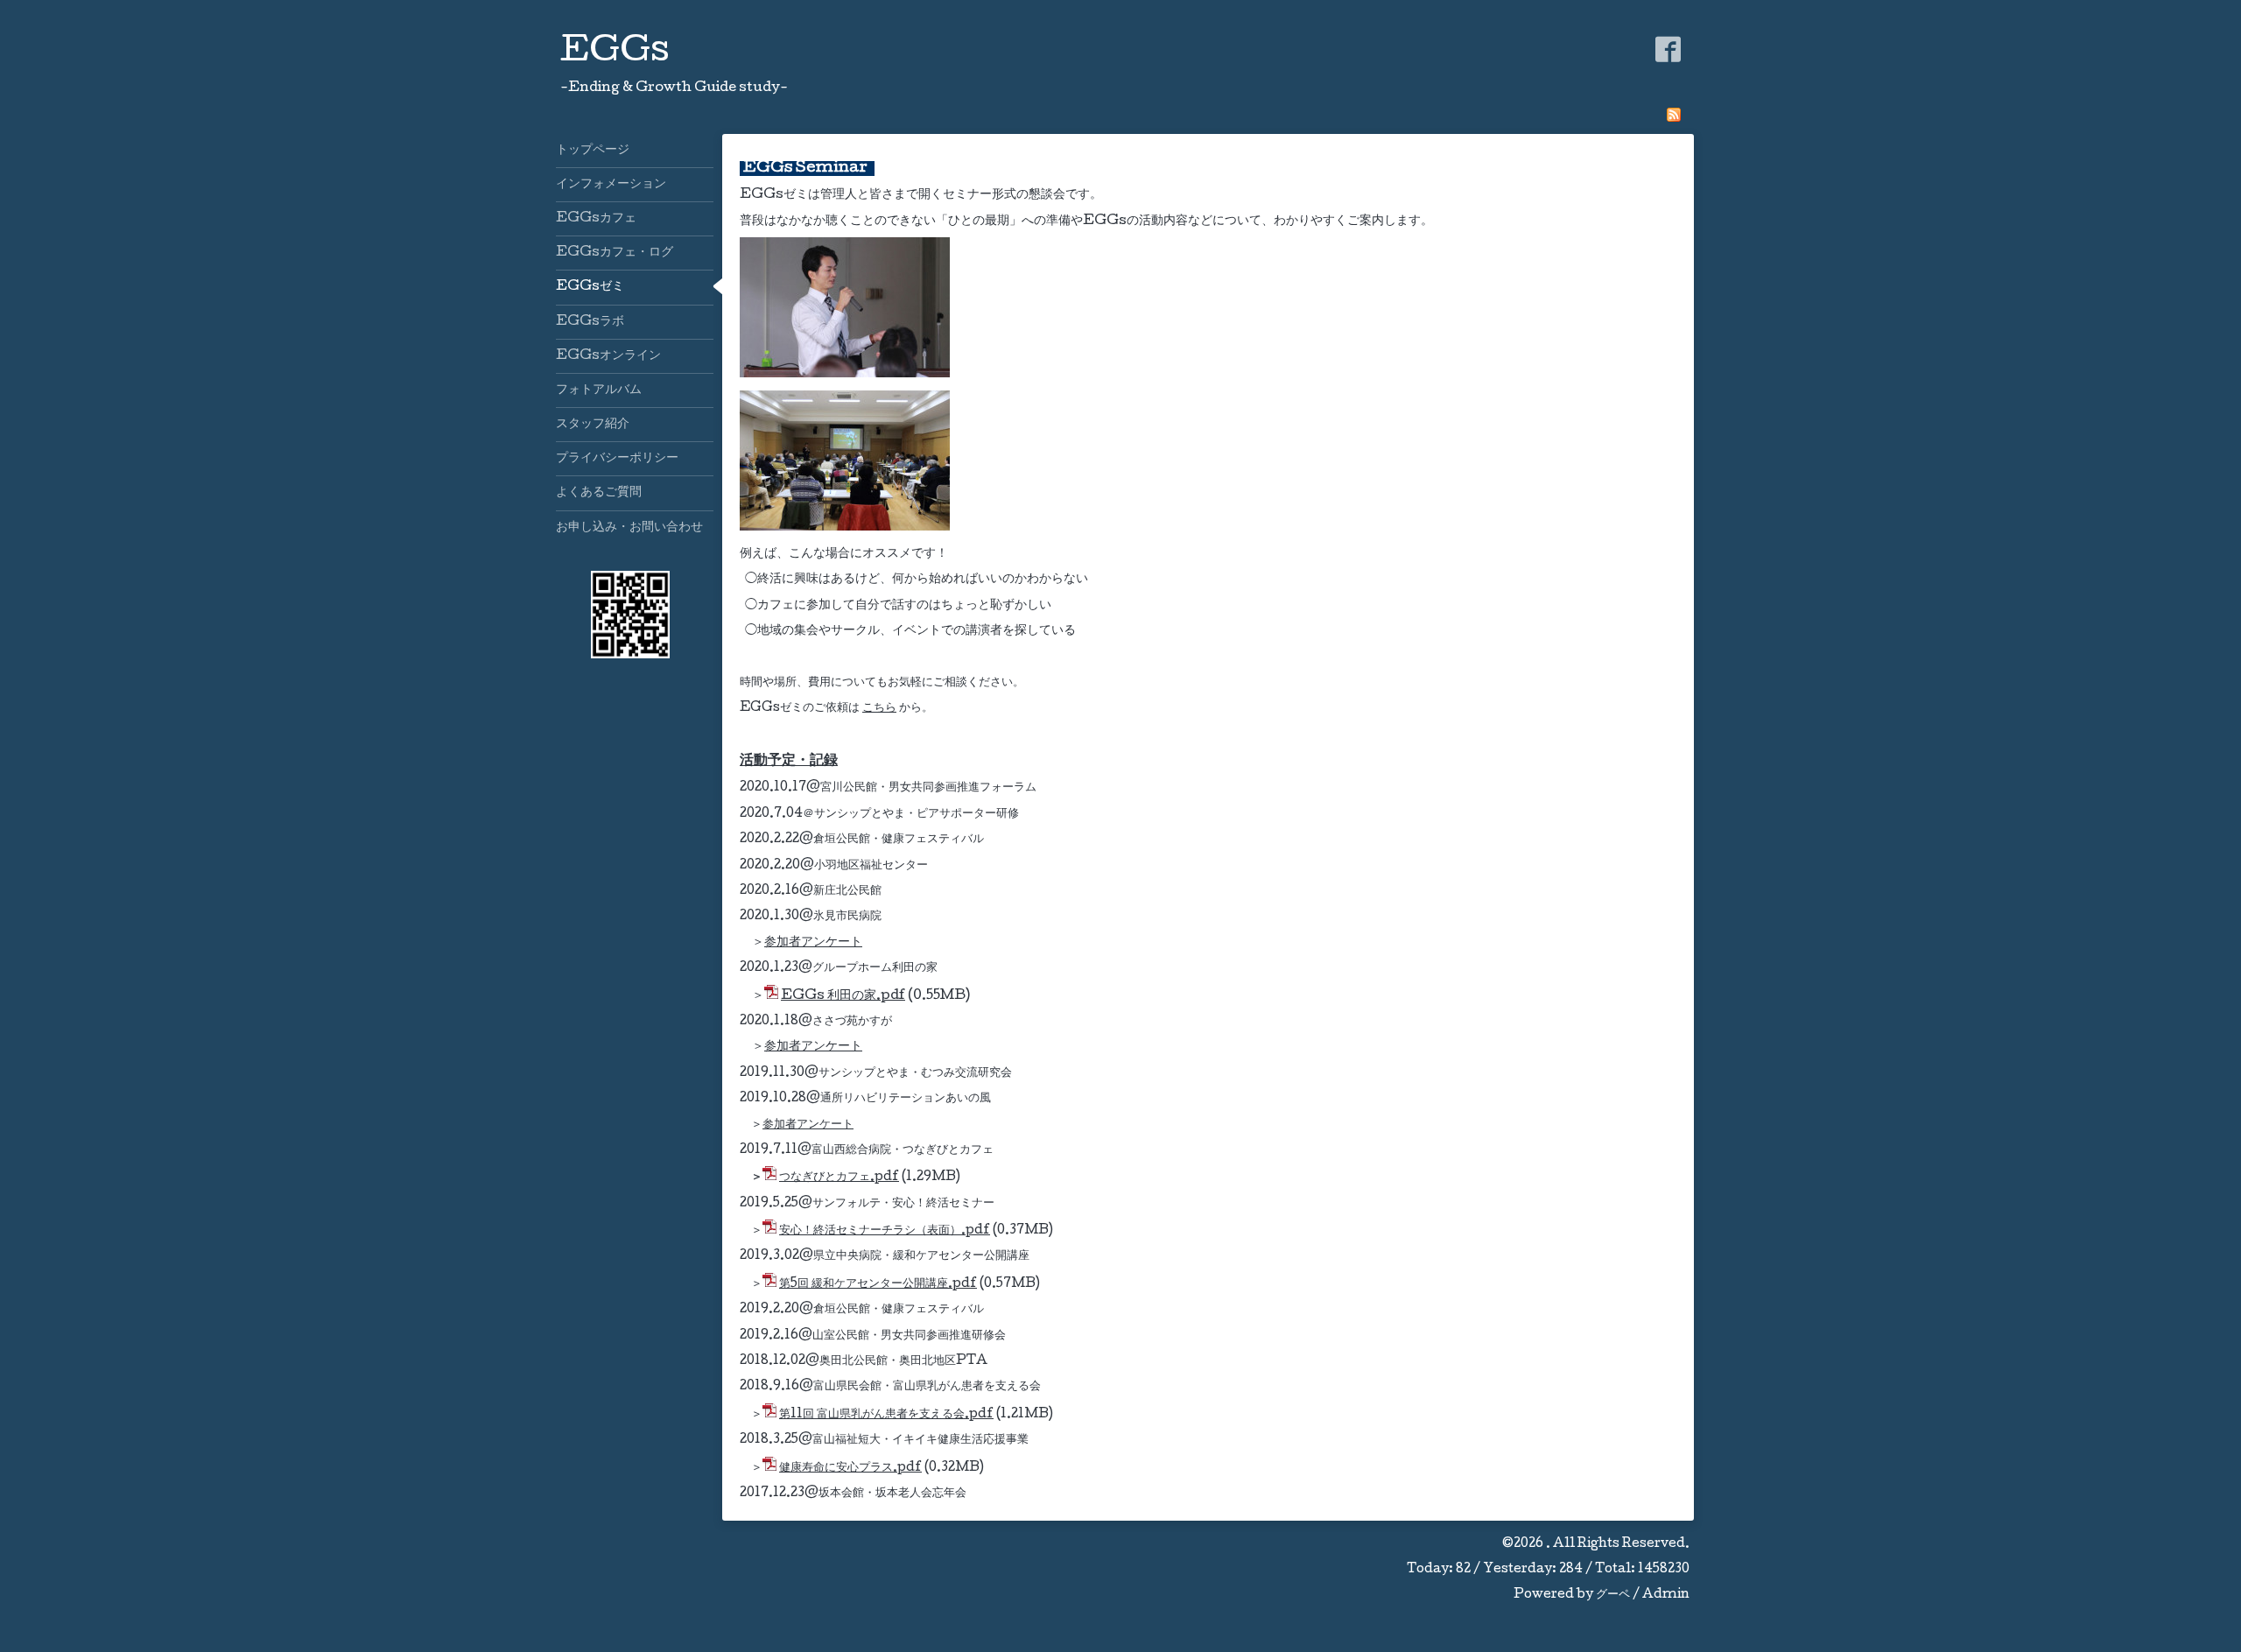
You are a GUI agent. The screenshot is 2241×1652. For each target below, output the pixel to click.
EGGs (615, 53)
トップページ (593, 151)
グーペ (1613, 1595)
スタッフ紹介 (593, 425)
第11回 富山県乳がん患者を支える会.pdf (886, 1415)
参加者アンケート (813, 943)
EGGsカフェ (596, 219)
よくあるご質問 (599, 493)
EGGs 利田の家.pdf (843, 996)
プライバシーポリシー (617, 459)
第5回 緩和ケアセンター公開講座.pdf (878, 1284)
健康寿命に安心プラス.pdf (850, 1468)
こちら (879, 708)
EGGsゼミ (590, 287)
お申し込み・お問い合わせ (629, 528)
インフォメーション (611, 185)
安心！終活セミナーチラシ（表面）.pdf (885, 1231)
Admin (1666, 1595)
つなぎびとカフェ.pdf (839, 1177)
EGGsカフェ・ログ (615, 253)
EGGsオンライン (608, 356)
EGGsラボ (590, 322)
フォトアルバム (599, 390)
